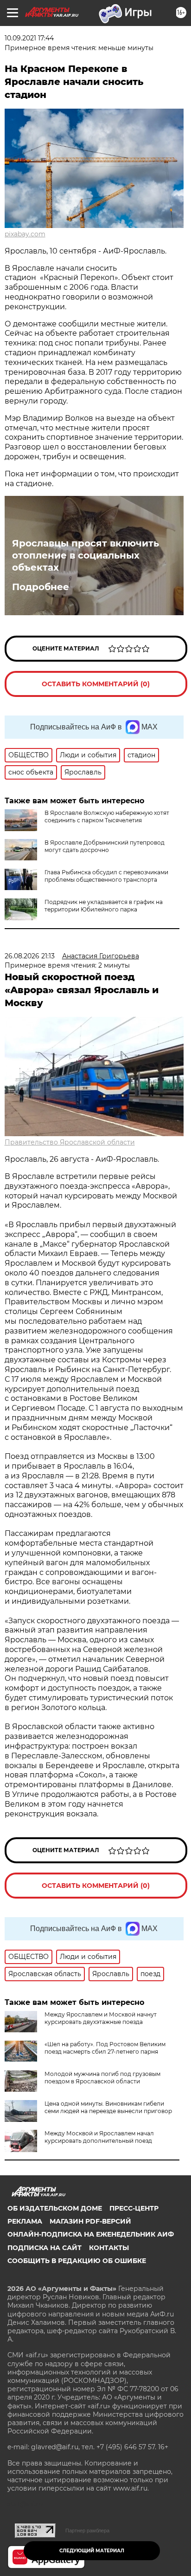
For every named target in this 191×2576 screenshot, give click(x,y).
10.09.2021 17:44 (29, 38)
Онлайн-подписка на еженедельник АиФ (91, 2234)
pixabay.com (25, 234)
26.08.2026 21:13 (30, 956)
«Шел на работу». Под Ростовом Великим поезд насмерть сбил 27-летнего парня (105, 2048)
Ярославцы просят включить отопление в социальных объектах (86, 555)
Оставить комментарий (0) (96, 684)
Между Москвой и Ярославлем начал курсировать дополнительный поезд (99, 2137)
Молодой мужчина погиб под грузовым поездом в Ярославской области (102, 2078)
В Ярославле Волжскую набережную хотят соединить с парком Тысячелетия (107, 816)
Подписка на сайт (45, 2248)
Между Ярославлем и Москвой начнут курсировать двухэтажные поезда (101, 2018)
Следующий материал (92, 2551)
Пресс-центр (134, 2208)
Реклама (25, 2221)
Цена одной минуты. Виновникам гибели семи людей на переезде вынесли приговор (108, 2107)
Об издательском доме (55, 2208)
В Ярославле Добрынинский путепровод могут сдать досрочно (105, 846)
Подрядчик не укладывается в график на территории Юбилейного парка (104, 906)
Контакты (109, 2248)
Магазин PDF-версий (90, 2221)
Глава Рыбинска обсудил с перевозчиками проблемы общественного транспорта (106, 876)
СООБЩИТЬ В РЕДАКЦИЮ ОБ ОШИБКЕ (77, 2261)
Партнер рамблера (87, 2530)
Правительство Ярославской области (70, 1142)
